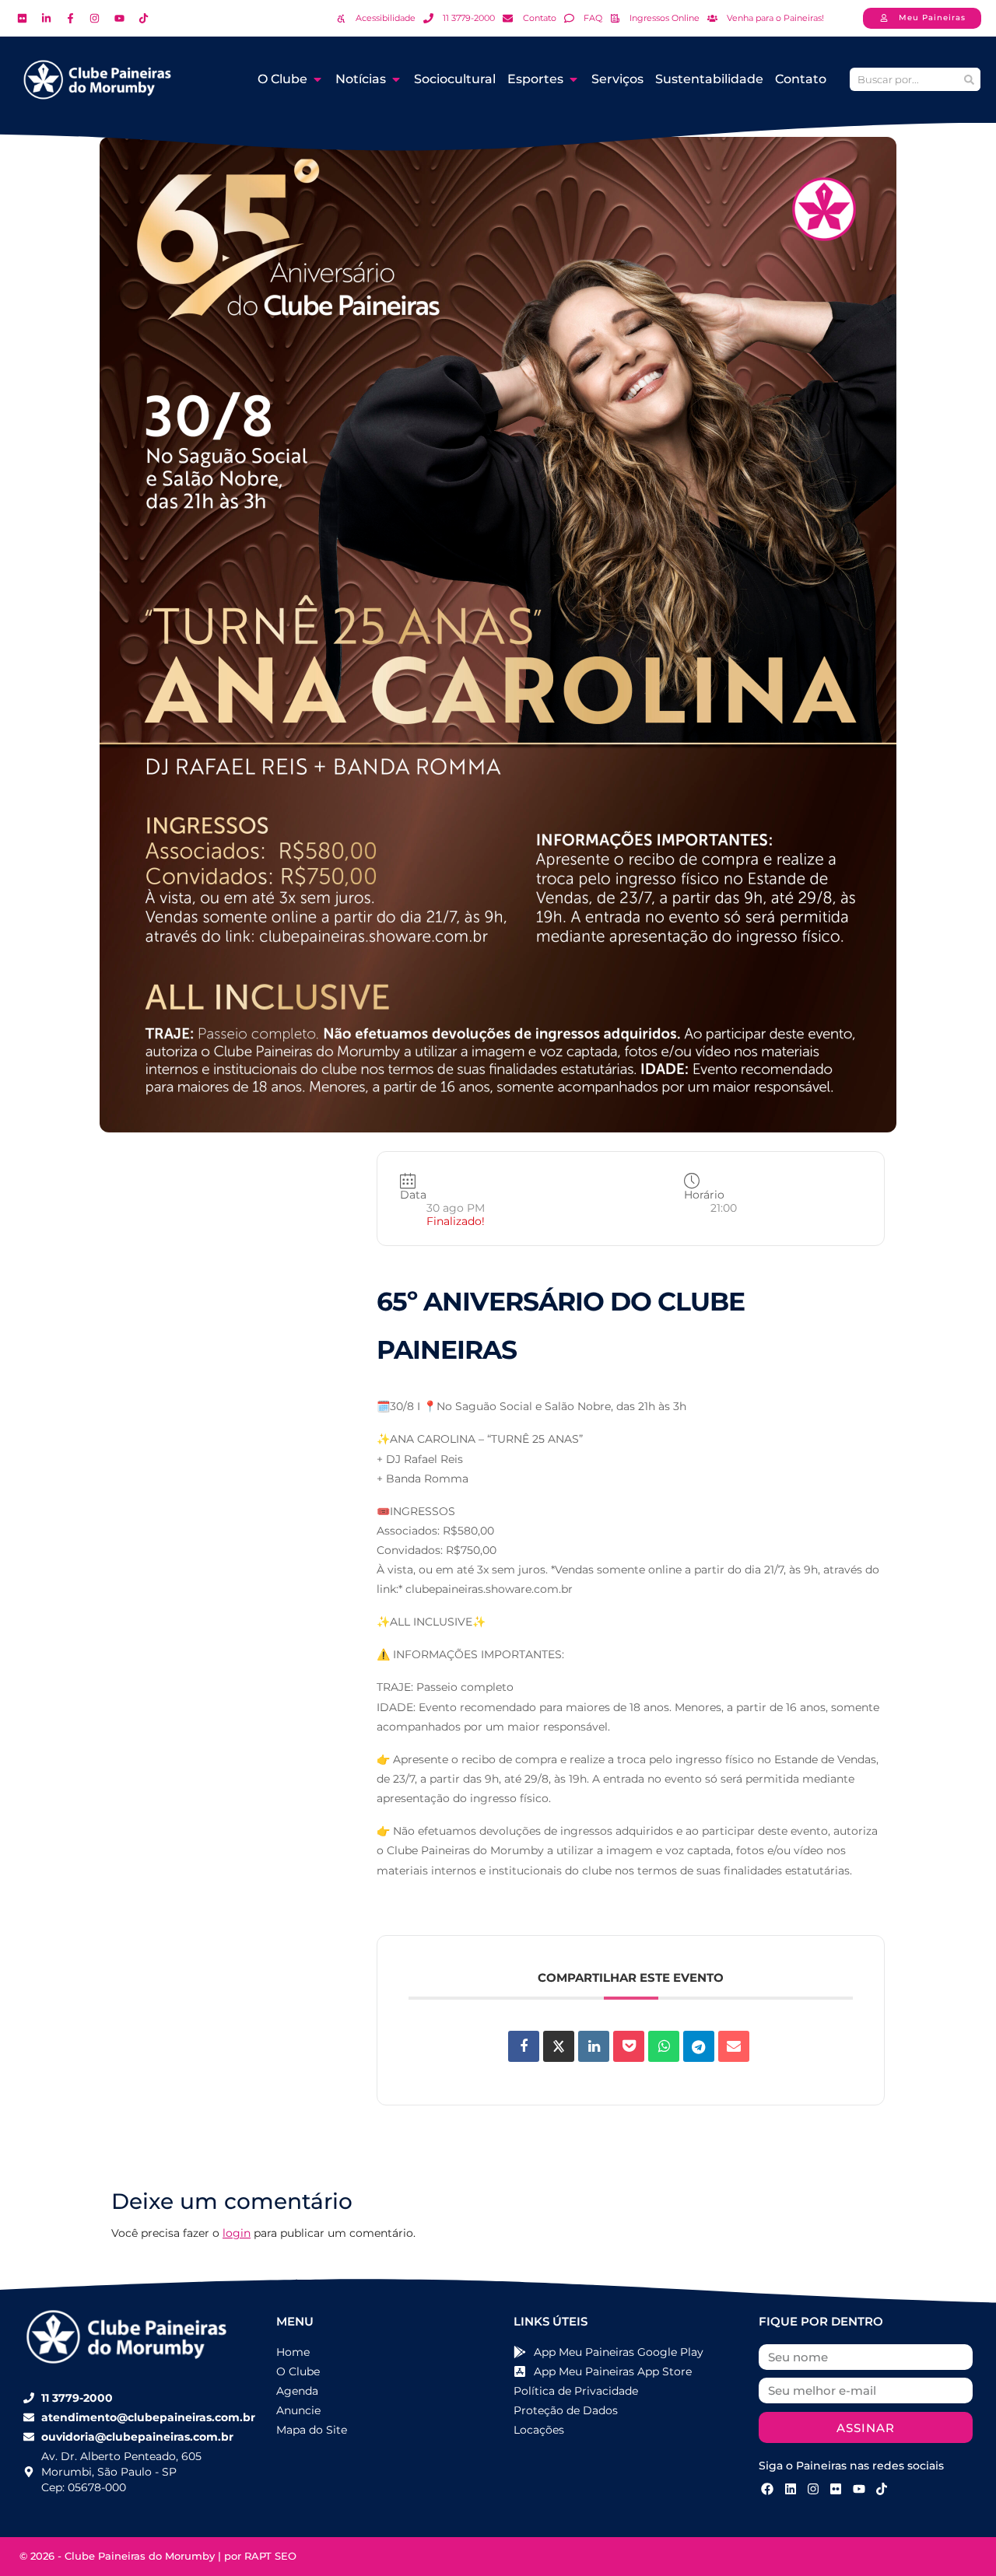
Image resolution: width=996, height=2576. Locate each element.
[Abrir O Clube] (317, 79)
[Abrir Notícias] (396, 79)
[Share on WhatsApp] (664, 2046)
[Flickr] (836, 2489)
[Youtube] (859, 2489)
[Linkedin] (594, 2046)
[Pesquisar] (969, 79)
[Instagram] (813, 2489)
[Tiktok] (882, 2489)
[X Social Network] (559, 2046)
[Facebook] (767, 2489)
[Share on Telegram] (699, 2046)
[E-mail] (734, 2046)
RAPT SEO (270, 2556)
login (237, 2233)
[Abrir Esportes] (573, 79)
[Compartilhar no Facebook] (524, 2046)
